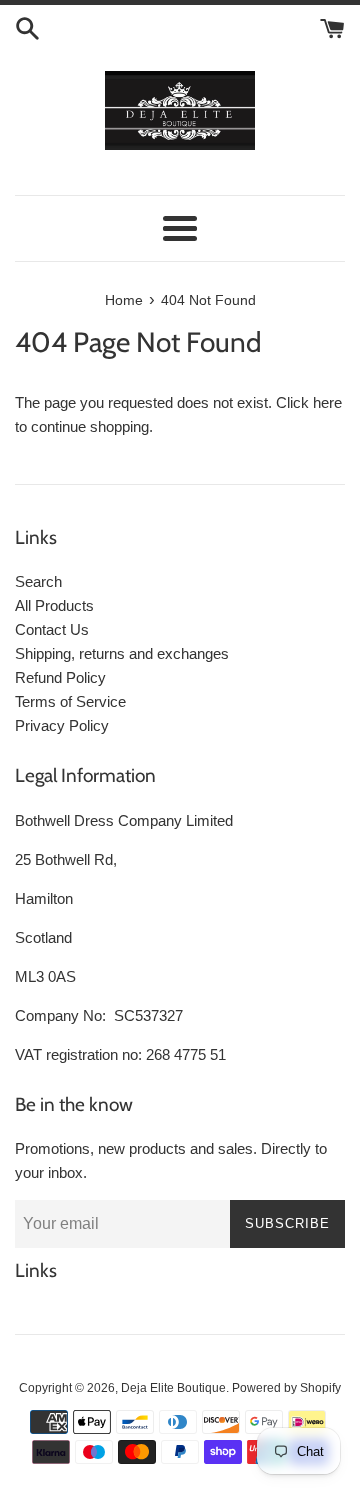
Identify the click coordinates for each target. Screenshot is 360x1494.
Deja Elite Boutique (173, 1388)
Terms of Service (70, 701)
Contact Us (52, 629)
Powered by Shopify (286, 1388)
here (327, 402)
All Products (54, 605)
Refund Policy (60, 677)
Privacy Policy (62, 725)
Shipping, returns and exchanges (122, 653)
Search (38, 581)
